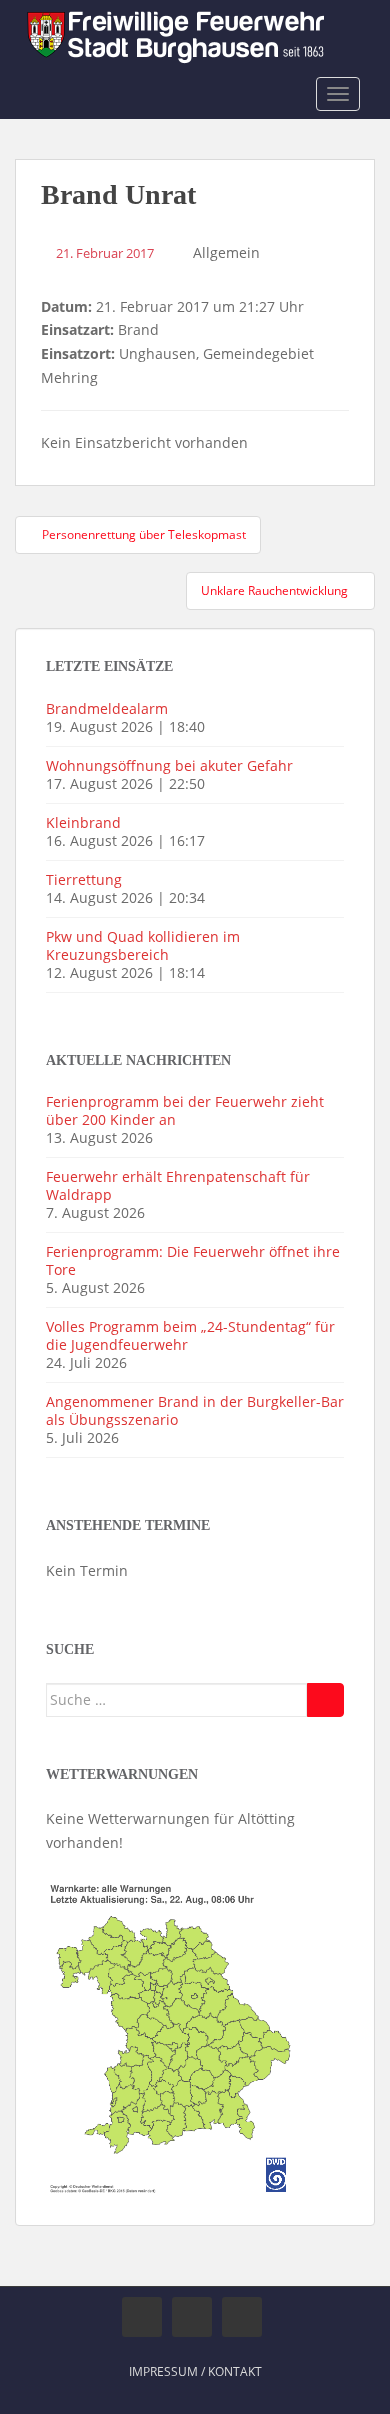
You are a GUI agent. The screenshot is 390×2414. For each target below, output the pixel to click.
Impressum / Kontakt (195, 2371)
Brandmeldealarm (107, 708)
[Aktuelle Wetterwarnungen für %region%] (172, 2035)
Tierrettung (84, 879)
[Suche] (325, 1700)
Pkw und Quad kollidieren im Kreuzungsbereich (143, 945)
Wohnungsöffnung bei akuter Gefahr (169, 765)
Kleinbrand (83, 822)
